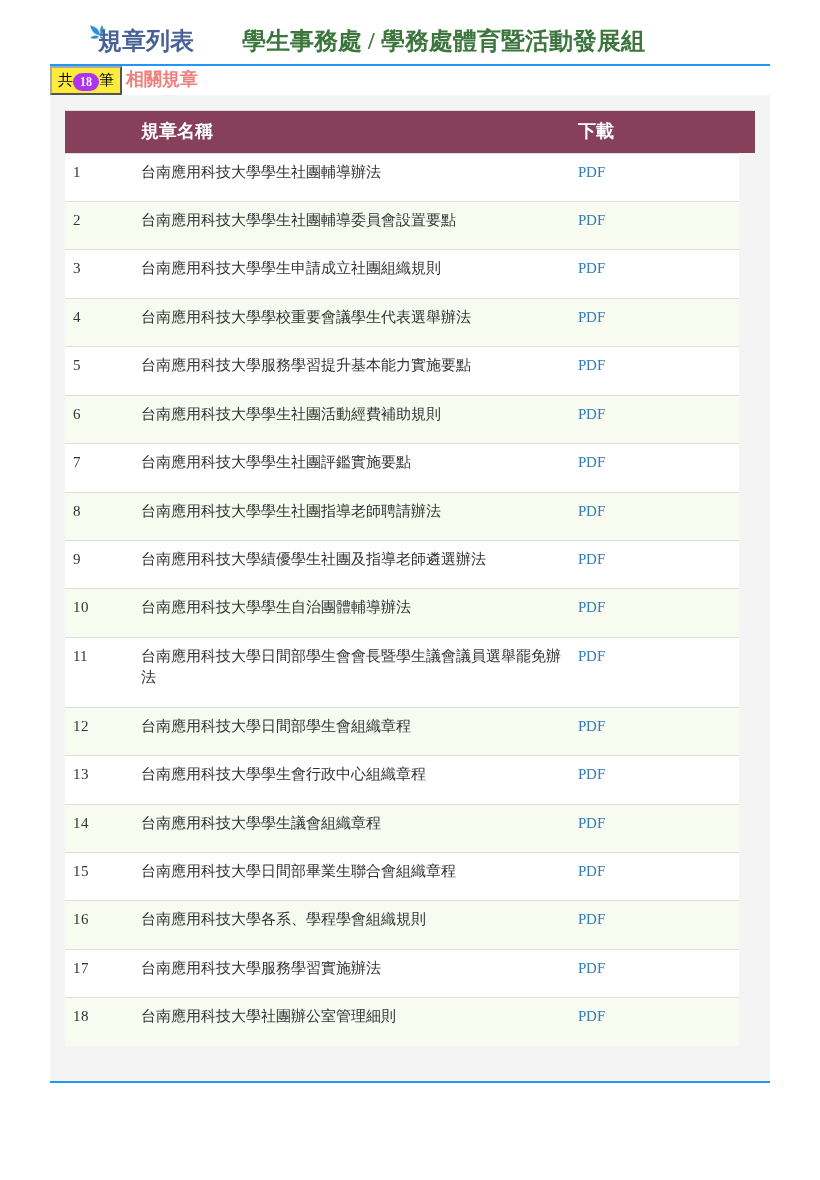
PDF (591, 172)
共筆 (86, 80)
